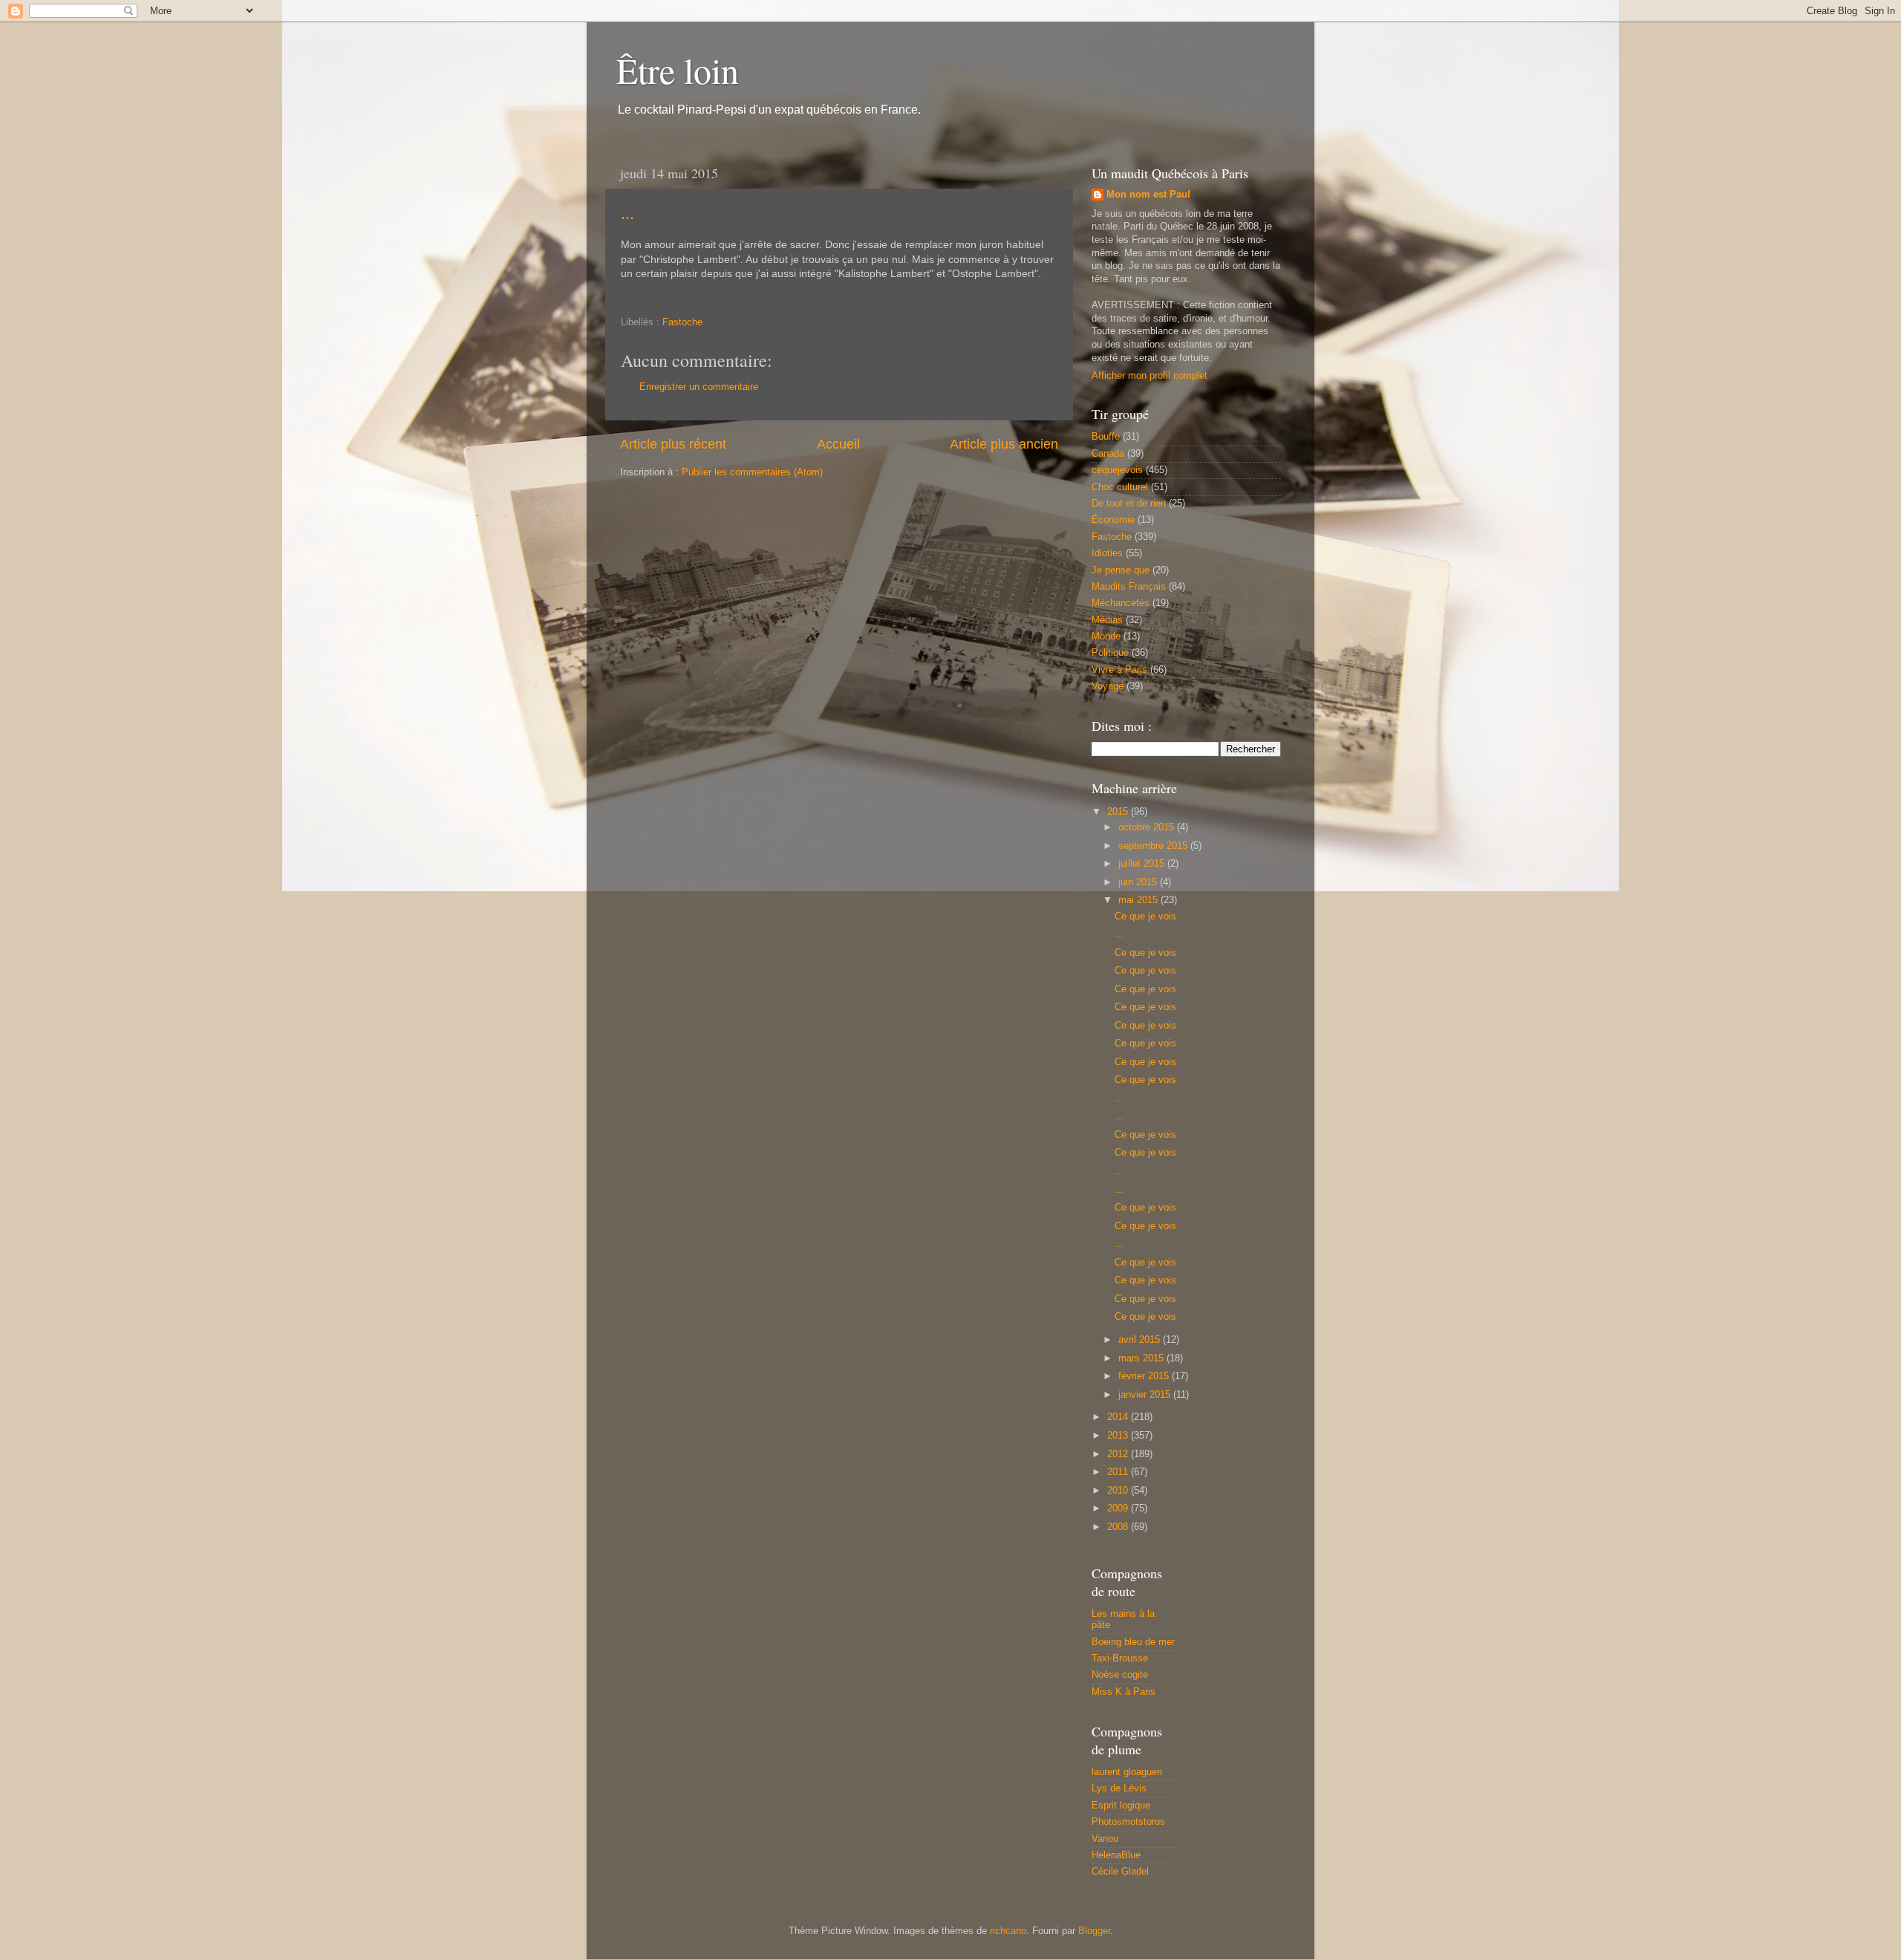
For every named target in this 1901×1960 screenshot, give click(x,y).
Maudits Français (1129, 587)
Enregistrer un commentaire (699, 387)
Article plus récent (673, 444)
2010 (1119, 1491)
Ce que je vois (1145, 916)
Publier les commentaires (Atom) (752, 472)
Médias (1107, 620)
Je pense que (1121, 570)
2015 (1119, 812)
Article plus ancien (1004, 444)
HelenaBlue (1116, 1855)
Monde (1106, 636)
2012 (1119, 1454)
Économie (1113, 520)
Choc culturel (1120, 487)
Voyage (1108, 686)
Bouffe (1106, 437)
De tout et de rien (1129, 504)
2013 (1119, 1436)
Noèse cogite (1120, 1675)
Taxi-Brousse (1120, 1658)
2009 (1119, 1508)
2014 (1119, 1417)
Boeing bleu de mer (1133, 1642)
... (627, 212)
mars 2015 (1142, 1358)
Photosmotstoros (1128, 1822)
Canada (1108, 454)
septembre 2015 (1154, 846)
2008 (1119, 1527)
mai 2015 (1139, 900)
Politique (1110, 653)
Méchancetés (1121, 603)
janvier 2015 (1146, 1395)
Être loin (678, 70)
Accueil (838, 444)
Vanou (1105, 1839)
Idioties (1107, 553)
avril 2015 (1141, 1340)
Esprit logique (1121, 1806)
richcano (1008, 1931)
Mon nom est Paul (1148, 195)
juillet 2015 (1143, 864)
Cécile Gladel (1120, 1872)
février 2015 (1145, 1376)
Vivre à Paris (1119, 670)
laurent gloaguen (1127, 1772)
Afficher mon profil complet (1150, 376)
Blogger (1094, 1931)
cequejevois (1117, 470)
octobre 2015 (1148, 827)
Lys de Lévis (1119, 1788)
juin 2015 (1139, 882)
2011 (1119, 1472)
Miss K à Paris (1124, 1692)
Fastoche (682, 322)
